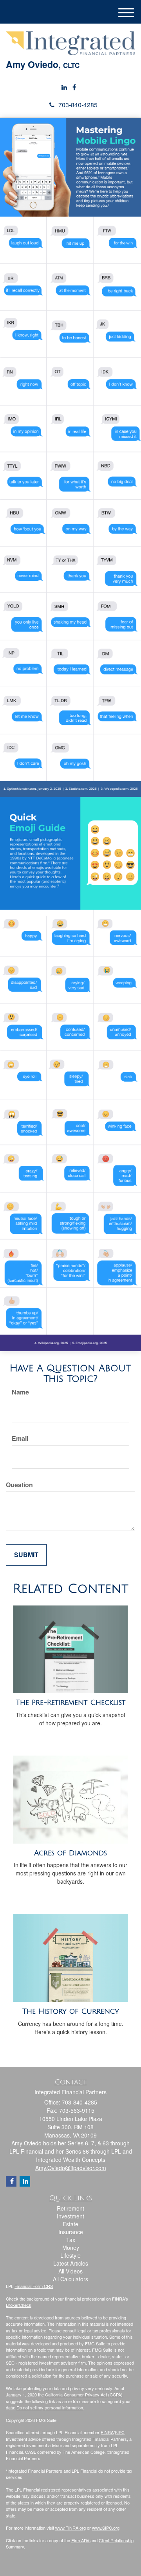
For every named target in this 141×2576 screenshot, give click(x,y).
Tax (71, 2240)
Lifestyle (70, 2255)
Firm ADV (81, 2540)
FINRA (107, 2432)
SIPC (120, 2432)
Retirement (70, 2208)
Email (20, 1438)
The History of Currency (71, 2011)
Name (20, 1392)
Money (71, 2248)
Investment (70, 2216)
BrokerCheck (19, 2305)
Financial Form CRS (34, 2286)
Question (19, 1485)
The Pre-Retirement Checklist (70, 1703)
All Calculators (70, 2279)
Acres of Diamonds (70, 1853)
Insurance (71, 2232)
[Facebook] (74, 87)
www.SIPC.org (106, 2528)
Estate (70, 2224)
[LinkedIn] (64, 87)
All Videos (70, 2271)
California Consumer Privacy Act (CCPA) (84, 2394)
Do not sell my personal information (50, 2407)
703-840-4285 (78, 105)
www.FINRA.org (70, 2528)
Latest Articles (71, 2263)
